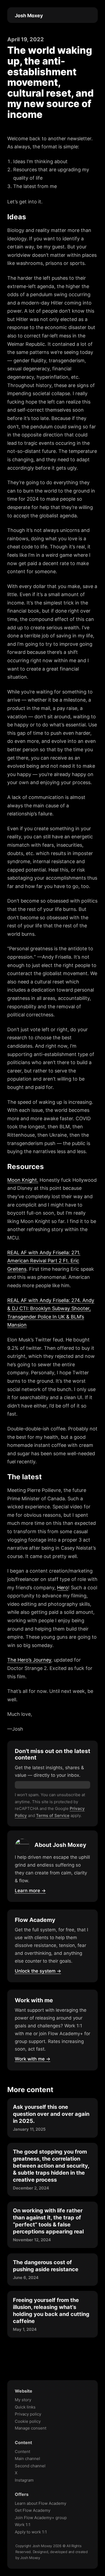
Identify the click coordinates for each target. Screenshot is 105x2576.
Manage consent (31, 2428)
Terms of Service (53, 1815)
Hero (63, 1588)
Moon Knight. (23, 1180)
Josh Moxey (29, 16)
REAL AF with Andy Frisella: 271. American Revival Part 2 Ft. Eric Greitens (44, 1261)
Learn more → (30, 1891)
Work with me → (33, 2059)
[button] (89, 15)
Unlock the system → (38, 1971)
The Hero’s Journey (29, 1660)
